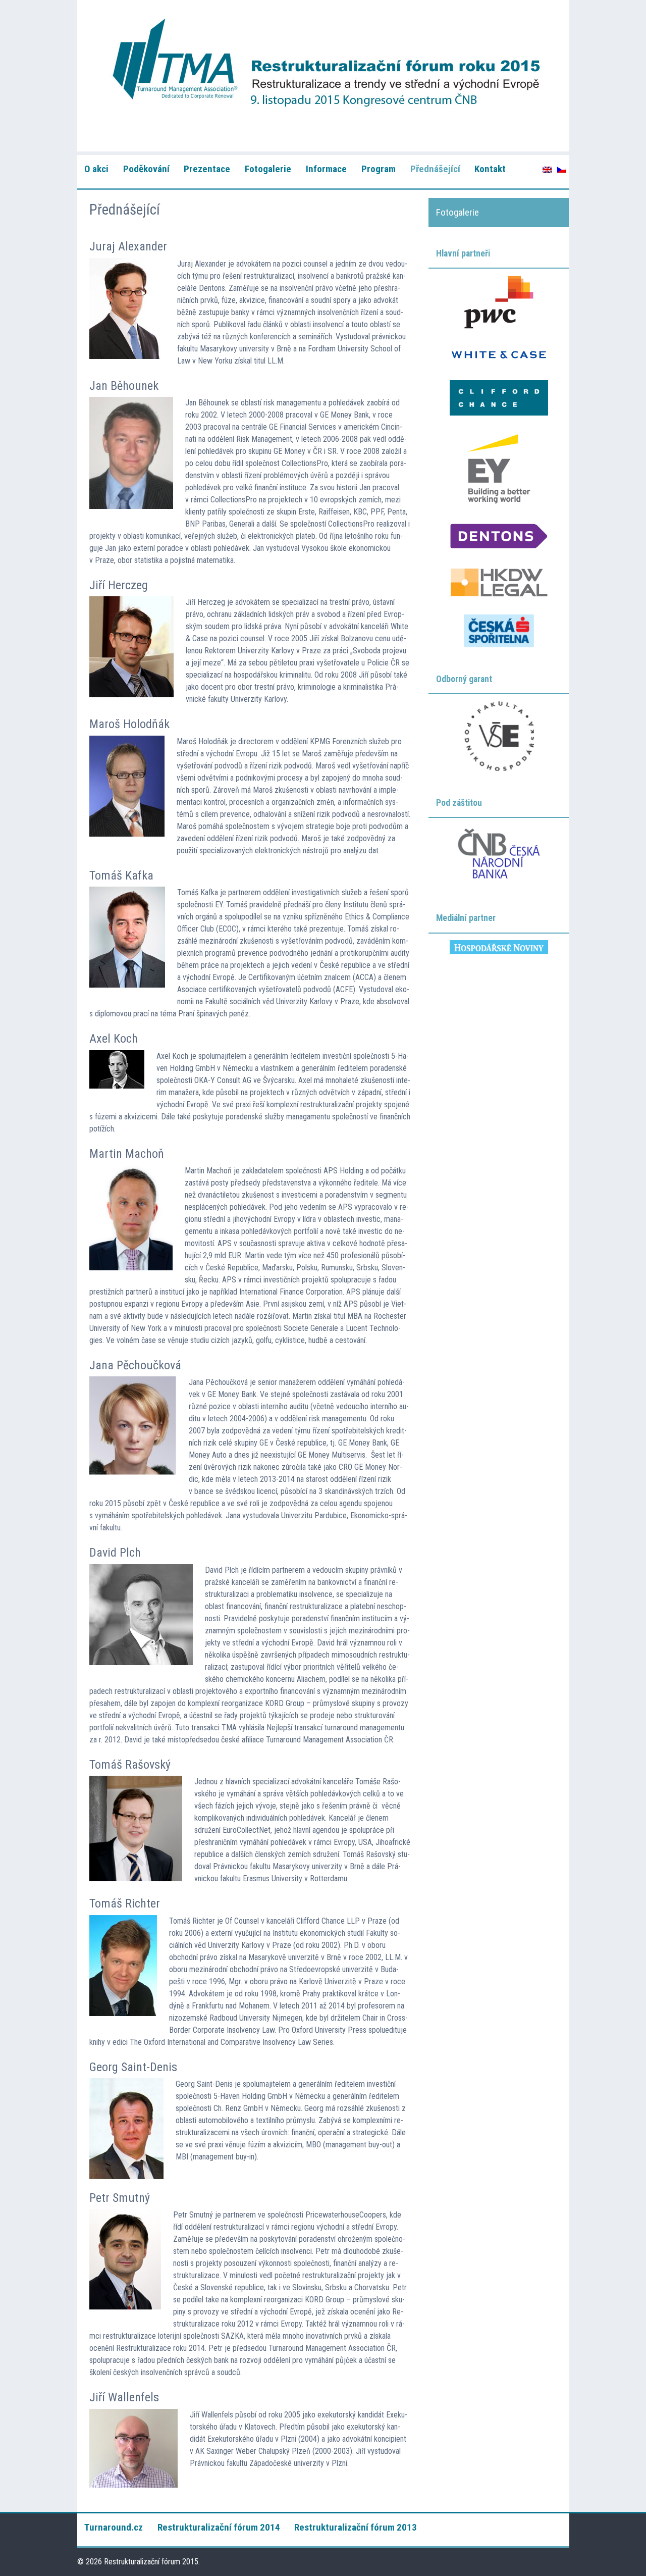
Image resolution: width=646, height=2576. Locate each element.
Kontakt (490, 169)
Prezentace (207, 169)
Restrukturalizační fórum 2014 (219, 2527)
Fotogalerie (268, 169)
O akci (96, 169)
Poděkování (146, 169)
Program (379, 169)
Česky (562, 170)
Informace (326, 169)
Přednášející (435, 169)
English (547, 170)
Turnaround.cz (114, 2527)
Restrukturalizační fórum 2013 (356, 2527)
